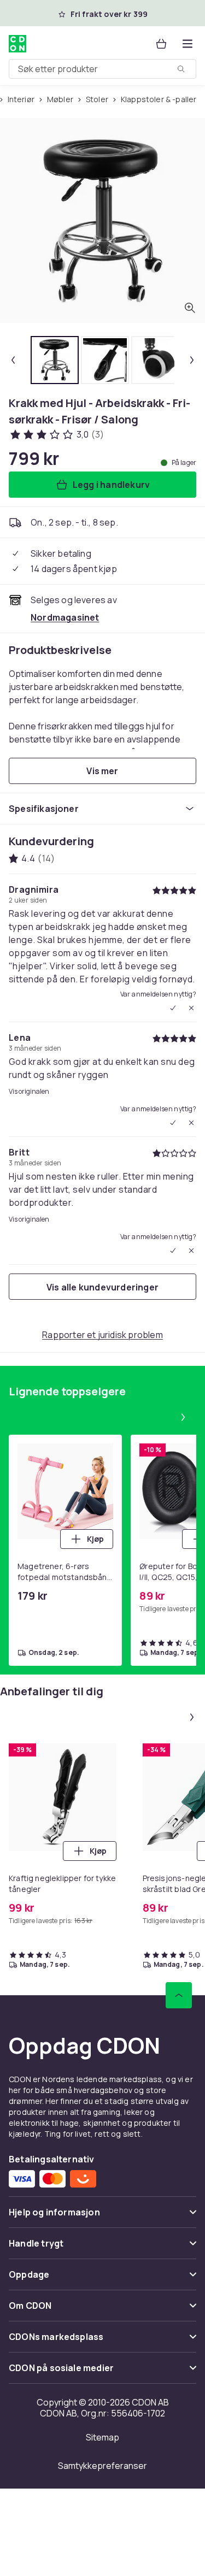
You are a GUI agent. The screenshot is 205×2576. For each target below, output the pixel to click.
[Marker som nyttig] (173, 1008)
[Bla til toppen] (179, 1995)
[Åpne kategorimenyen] (188, 44)
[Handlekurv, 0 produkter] (161, 44)
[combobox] (102, 69)
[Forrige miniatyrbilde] (13, 360)
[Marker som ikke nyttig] (191, 1008)
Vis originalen (29, 1092)
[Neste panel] (183, 1417)
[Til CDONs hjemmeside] (17, 44)
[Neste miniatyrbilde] (192, 360)
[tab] (55, 360)
